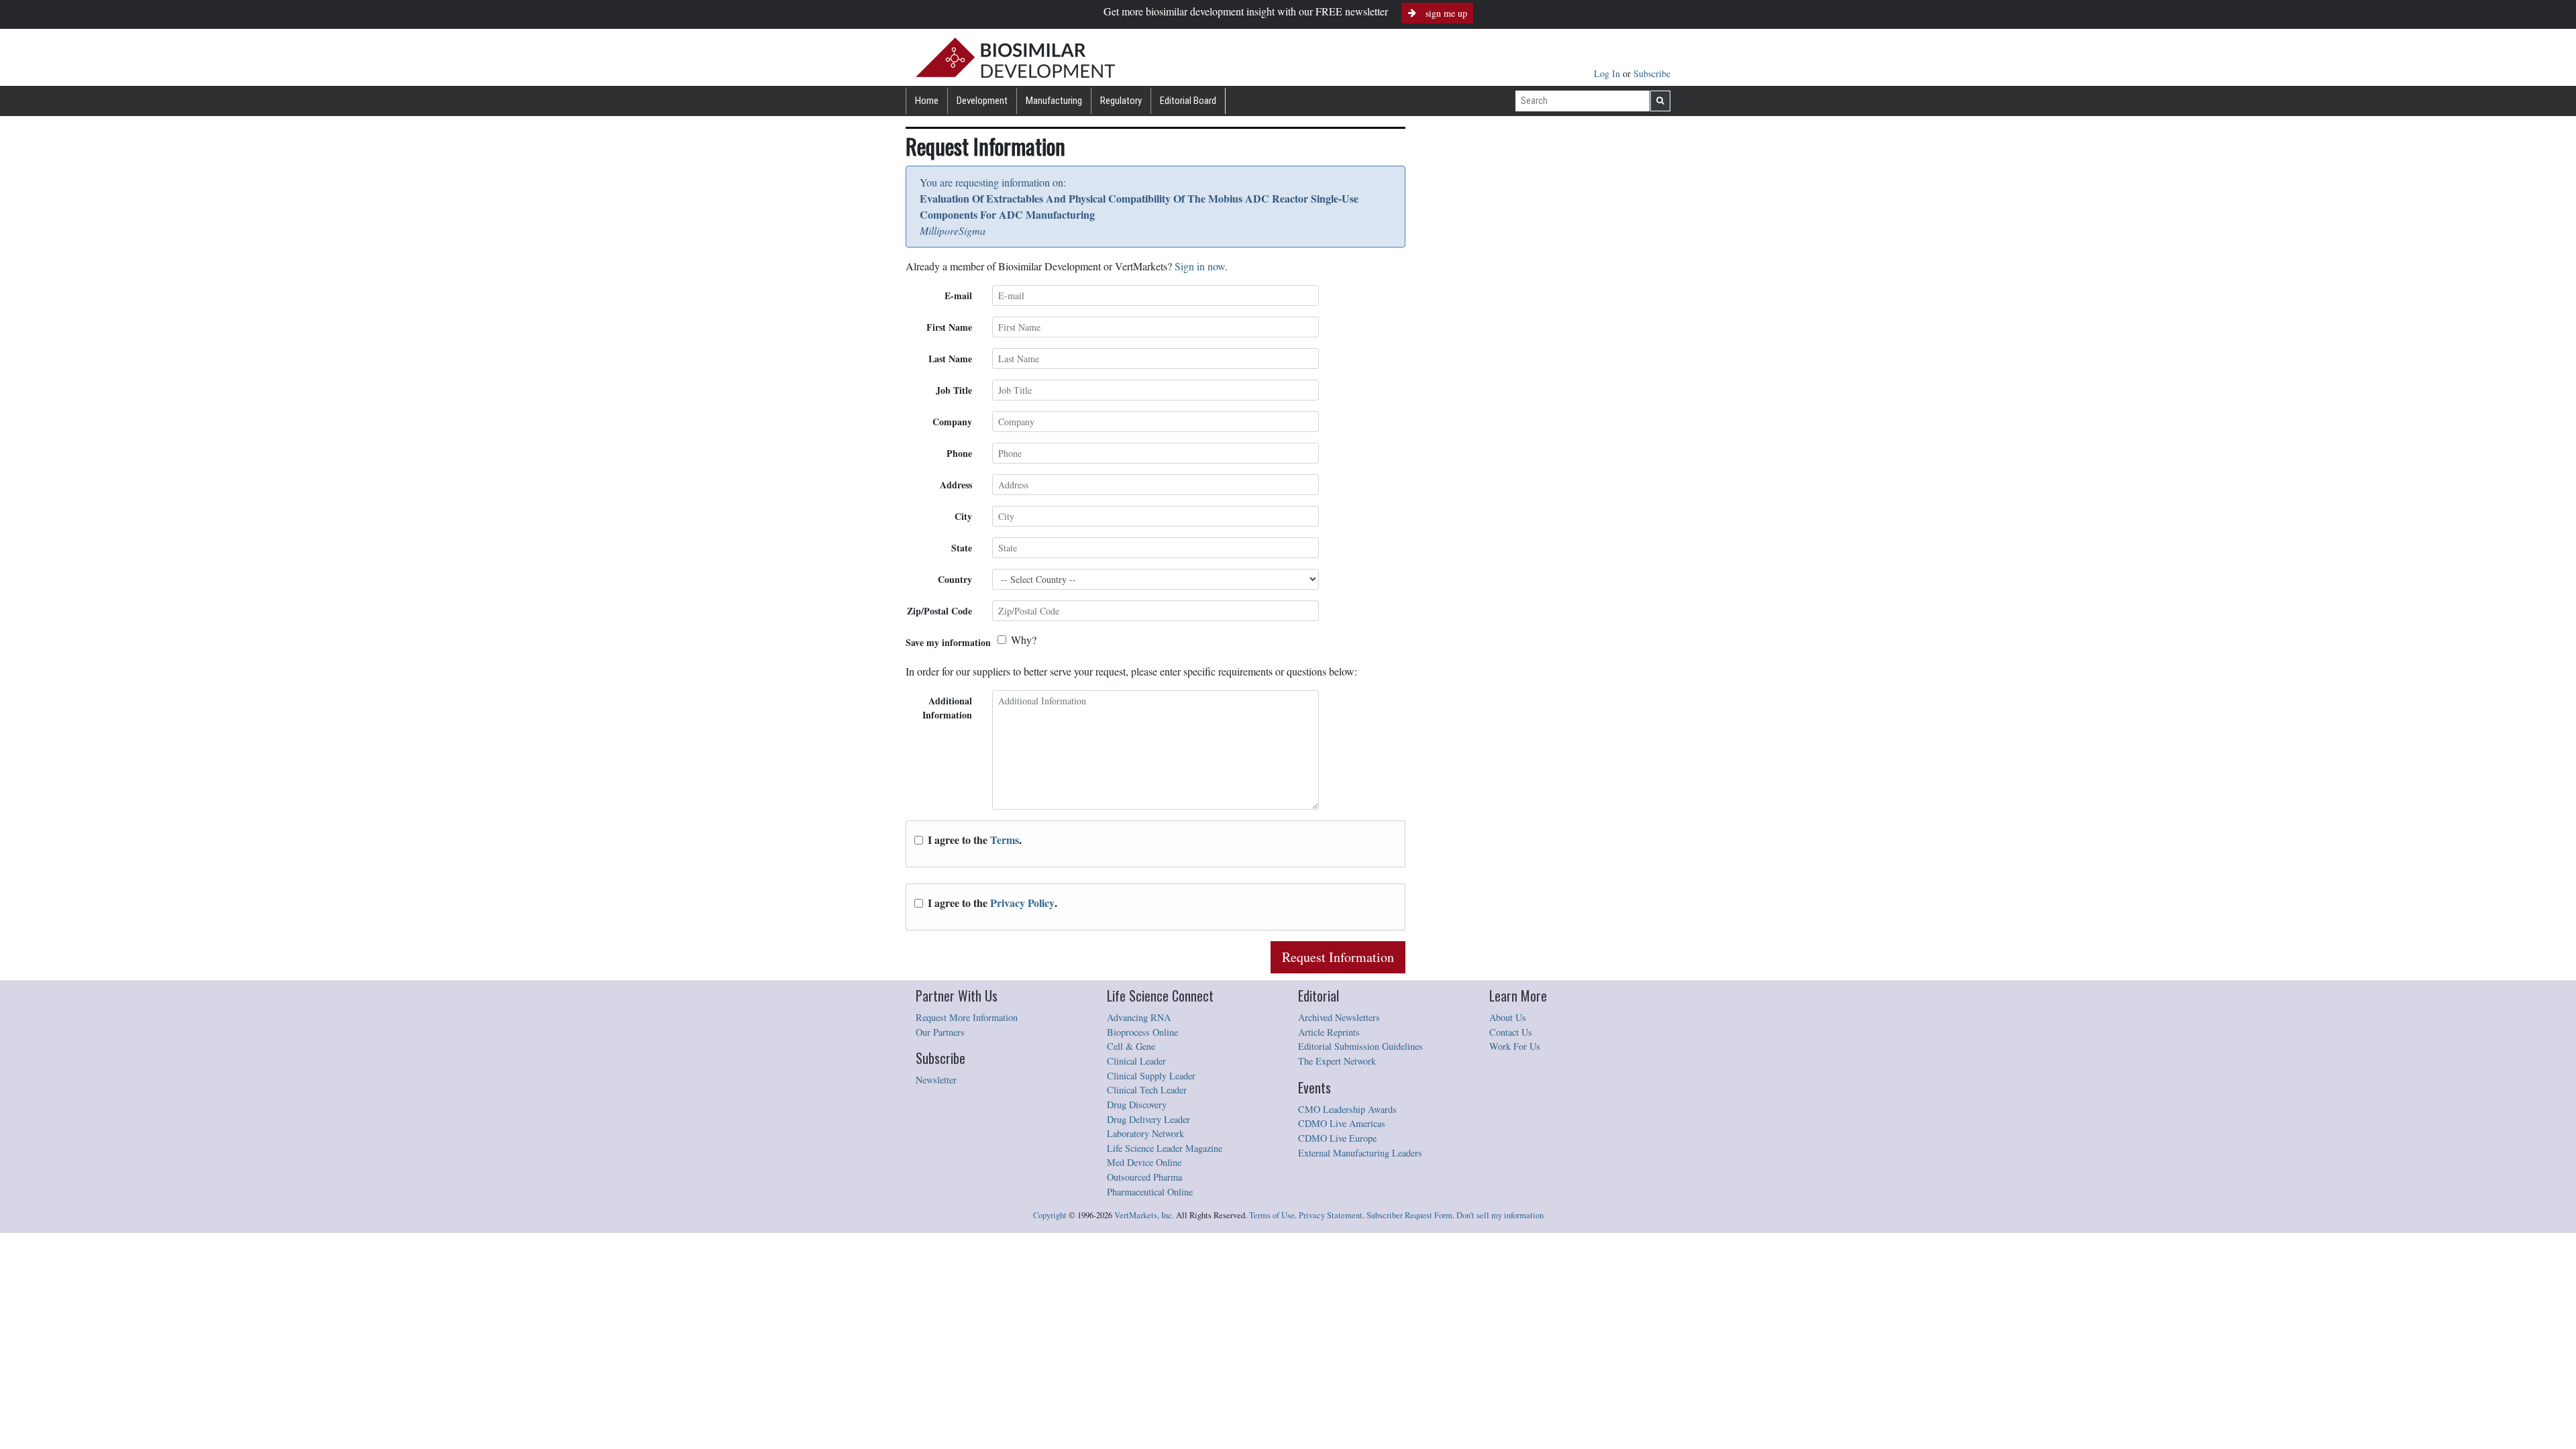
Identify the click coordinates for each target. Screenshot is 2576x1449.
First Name (949, 327)
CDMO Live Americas (1342, 1123)
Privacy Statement (1331, 1215)
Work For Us (1515, 1046)
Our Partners (940, 1032)
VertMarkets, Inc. (1144, 1215)
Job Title (954, 390)
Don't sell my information (1500, 1215)
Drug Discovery (1137, 1105)
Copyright (1050, 1215)
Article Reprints (1329, 1032)
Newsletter (936, 1080)
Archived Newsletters (1339, 1017)
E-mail (958, 296)
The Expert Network (1337, 1061)
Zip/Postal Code (940, 611)
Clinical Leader (1136, 1061)
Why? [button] (1024, 640)
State (962, 548)
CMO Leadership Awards (1347, 1109)
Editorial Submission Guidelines (1360, 1046)
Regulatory (1121, 101)
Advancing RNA (1139, 1017)
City (963, 516)
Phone (959, 453)
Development (982, 101)
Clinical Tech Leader (1147, 1090)
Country (955, 579)
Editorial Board (1188, 101)
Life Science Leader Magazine (1165, 1148)
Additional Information (947, 708)
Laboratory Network (1145, 1133)
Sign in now (1200, 266)
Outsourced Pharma (1144, 1177)
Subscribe (1652, 73)
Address (956, 485)
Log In (1608, 73)
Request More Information (967, 1017)
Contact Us (1511, 1032)
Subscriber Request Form (1409, 1215)
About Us (1508, 1017)
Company (952, 422)
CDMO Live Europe (1337, 1138)
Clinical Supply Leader (1151, 1076)
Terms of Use (1272, 1215)
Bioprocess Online (1142, 1032)
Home (927, 101)
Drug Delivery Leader (1148, 1119)
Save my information (948, 642)
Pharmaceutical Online (1150, 1192)
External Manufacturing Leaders (1360, 1153)
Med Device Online (1144, 1162)
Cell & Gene (1131, 1046)
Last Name (950, 359)
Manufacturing (1054, 101)
